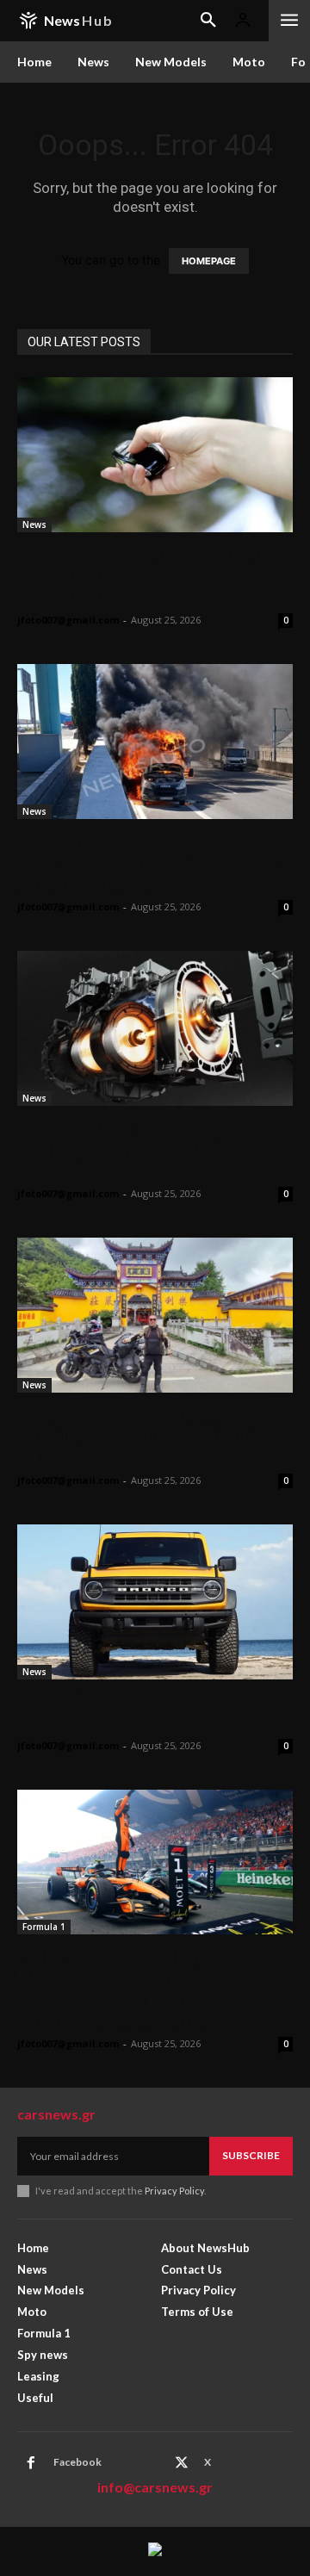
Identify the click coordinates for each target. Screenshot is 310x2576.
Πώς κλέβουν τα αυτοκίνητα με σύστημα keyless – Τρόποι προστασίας (146, 575)
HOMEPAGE (209, 261)
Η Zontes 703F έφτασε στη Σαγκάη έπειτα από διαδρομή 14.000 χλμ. (135, 1436)
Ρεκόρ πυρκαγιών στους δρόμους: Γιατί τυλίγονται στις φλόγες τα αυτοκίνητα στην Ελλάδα (155, 862)
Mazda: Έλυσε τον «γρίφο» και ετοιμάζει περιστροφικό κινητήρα (141, 1149)
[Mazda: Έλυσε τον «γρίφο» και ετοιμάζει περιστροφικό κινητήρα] (155, 1028)
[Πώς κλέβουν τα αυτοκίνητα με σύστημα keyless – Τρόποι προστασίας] (155, 455)
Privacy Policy (174, 2191)
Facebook (77, 2462)
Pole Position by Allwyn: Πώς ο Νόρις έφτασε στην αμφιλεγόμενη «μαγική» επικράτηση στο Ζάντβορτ (142, 1988)
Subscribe (251, 2155)
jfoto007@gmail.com (68, 620)
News (34, 525)
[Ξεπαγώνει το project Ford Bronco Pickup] (155, 1602)
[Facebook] (31, 2463)
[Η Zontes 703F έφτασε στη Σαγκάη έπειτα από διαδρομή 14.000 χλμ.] (155, 1315)
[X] (182, 2463)
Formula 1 (44, 1927)
